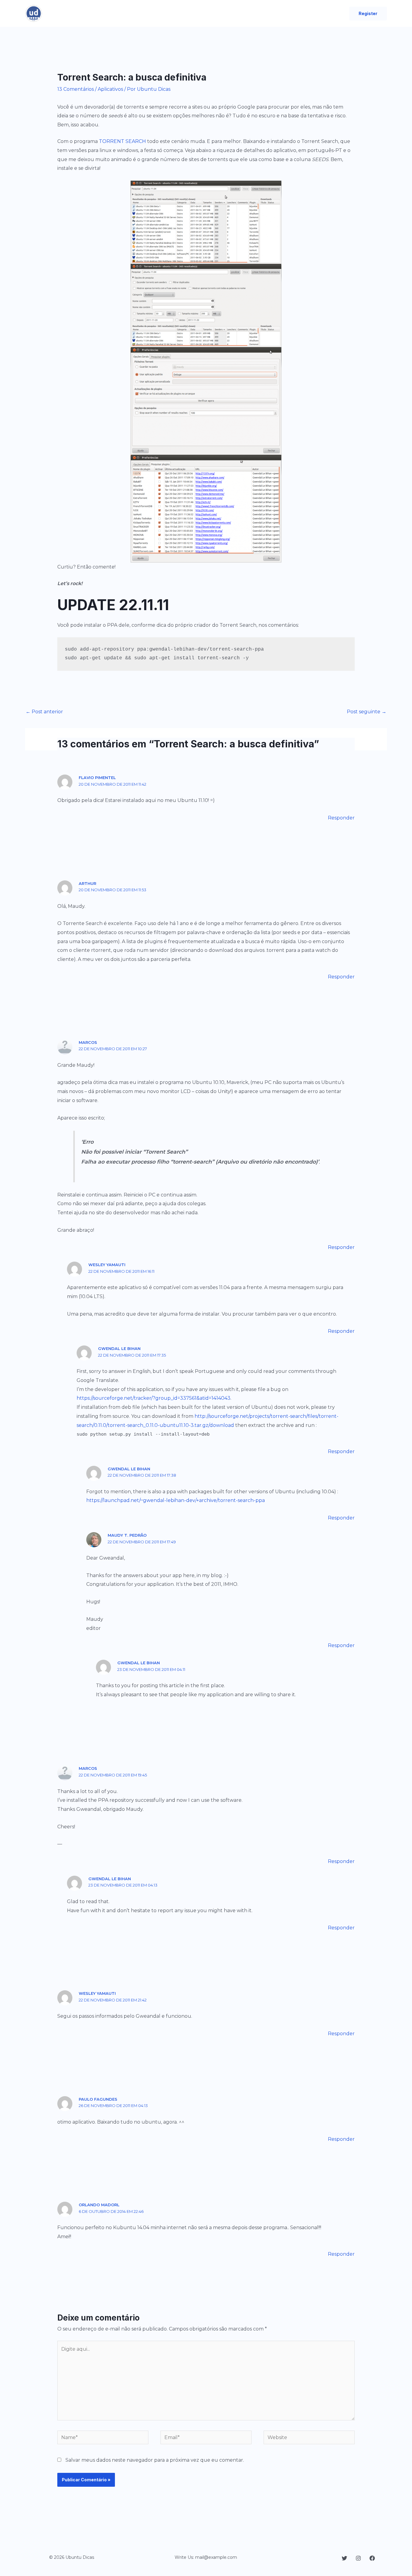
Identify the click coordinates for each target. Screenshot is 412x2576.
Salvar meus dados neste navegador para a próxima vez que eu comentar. (155, 2460)
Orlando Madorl (99, 2205)
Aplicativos (110, 89)
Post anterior (44, 712)
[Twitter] (344, 2558)
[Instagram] (358, 2558)
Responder (341, 818)
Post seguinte (367, 712)
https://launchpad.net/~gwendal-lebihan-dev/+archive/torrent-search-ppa (176, 1500)
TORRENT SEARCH (122, 141)
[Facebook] (372, 2558)
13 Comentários (76, 89)
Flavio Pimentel (97, 778)
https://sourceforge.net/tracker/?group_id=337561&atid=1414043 (154, 1398)
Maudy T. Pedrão (127, 1535)
